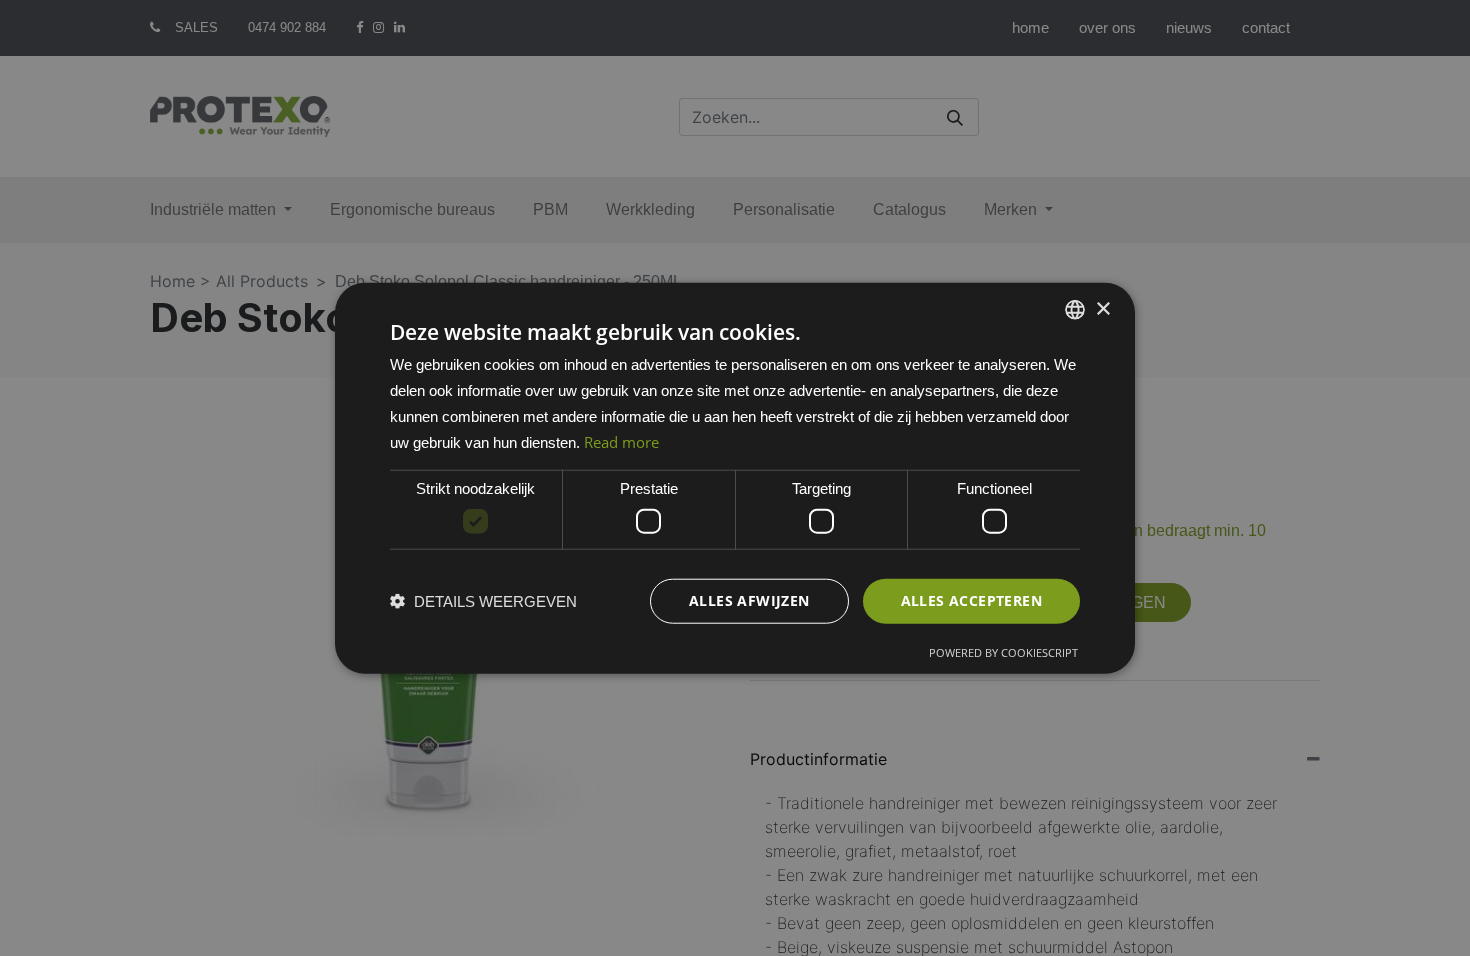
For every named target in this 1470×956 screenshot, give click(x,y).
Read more (621, 441)
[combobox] (1075, 310)
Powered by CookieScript (1003, 651)
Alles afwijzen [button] (749, 600)
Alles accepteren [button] (971, 600)
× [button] (1102, 308)
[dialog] (735, 478)
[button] (483, 600)
